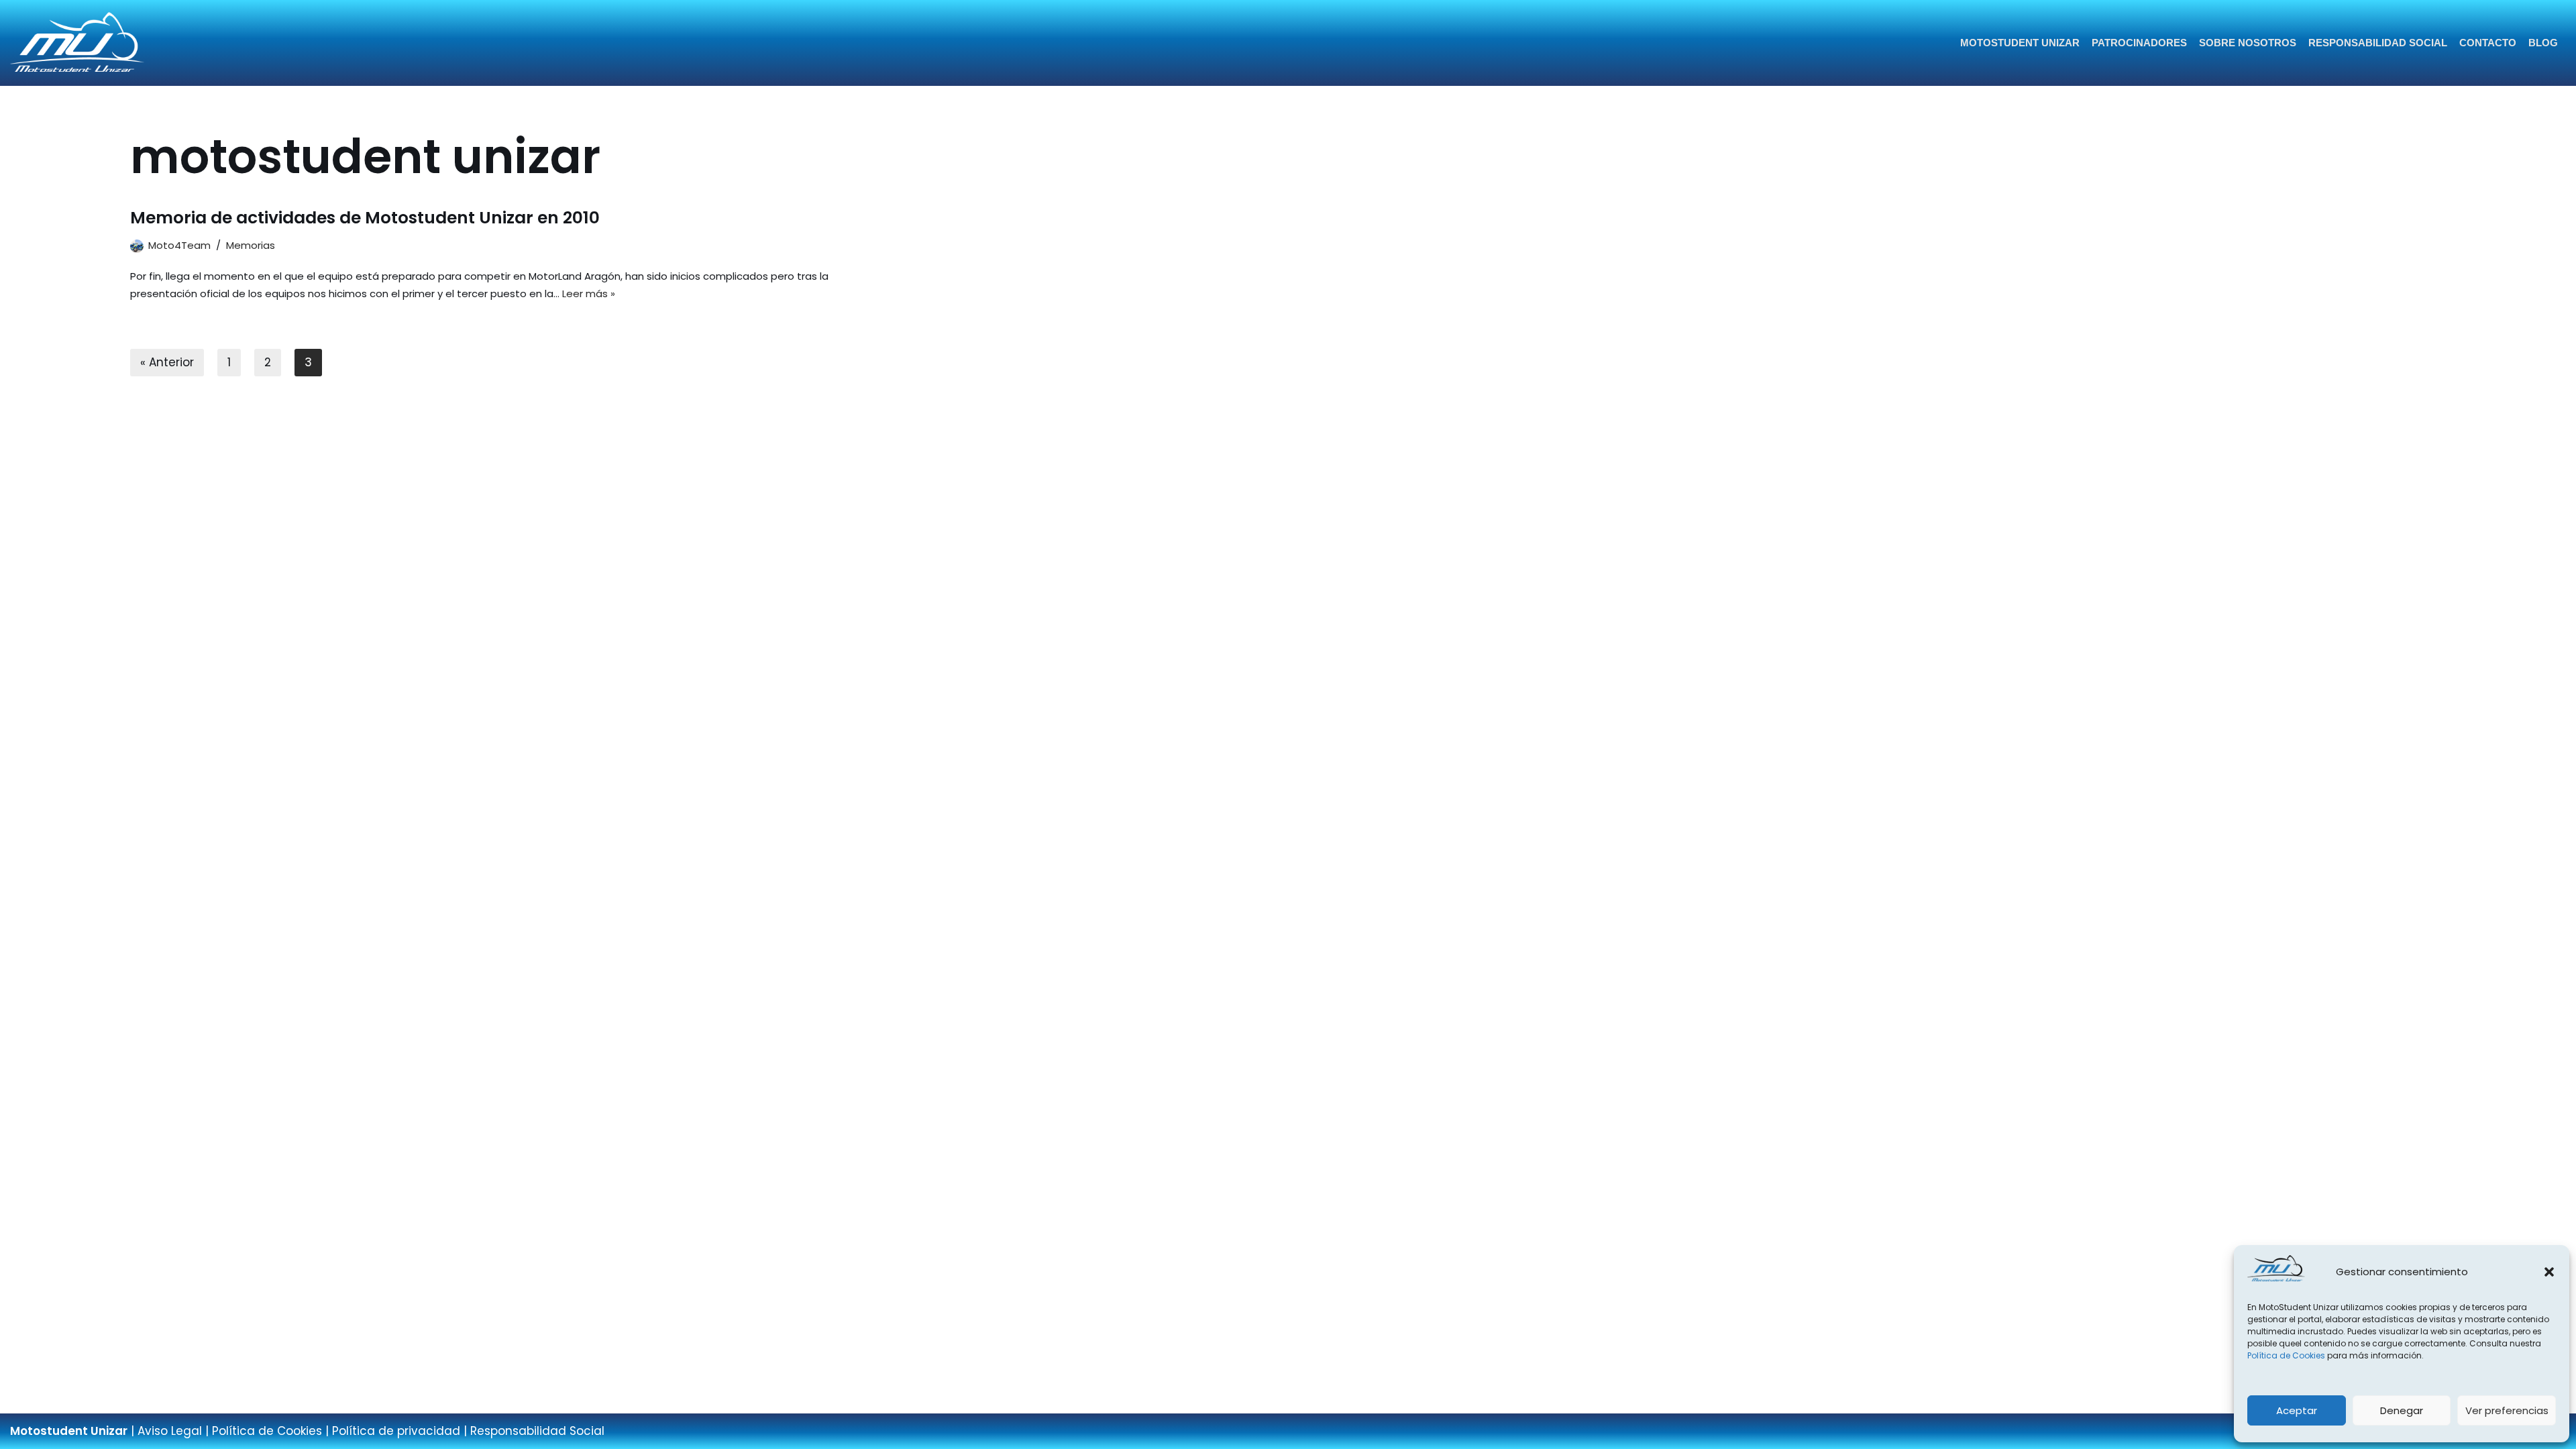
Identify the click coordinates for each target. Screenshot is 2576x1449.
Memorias (251, 245)
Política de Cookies (2286, 1355)
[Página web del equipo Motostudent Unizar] (77, 43)
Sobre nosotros (2248, 43)
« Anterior (167, 362)
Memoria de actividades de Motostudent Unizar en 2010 (365, 218)
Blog (2543, 43)
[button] (2549, 1272)
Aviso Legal (170, 1431)
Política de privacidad (396, 1431)
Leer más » (589, 293)
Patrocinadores (2139, 43)
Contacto (2488, 43)
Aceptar (2297, 1410)
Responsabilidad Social (2378, 43)
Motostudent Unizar (2020, 43)
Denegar (2402, 1410)
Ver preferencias (2507, 1410)
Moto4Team (179, 245)
